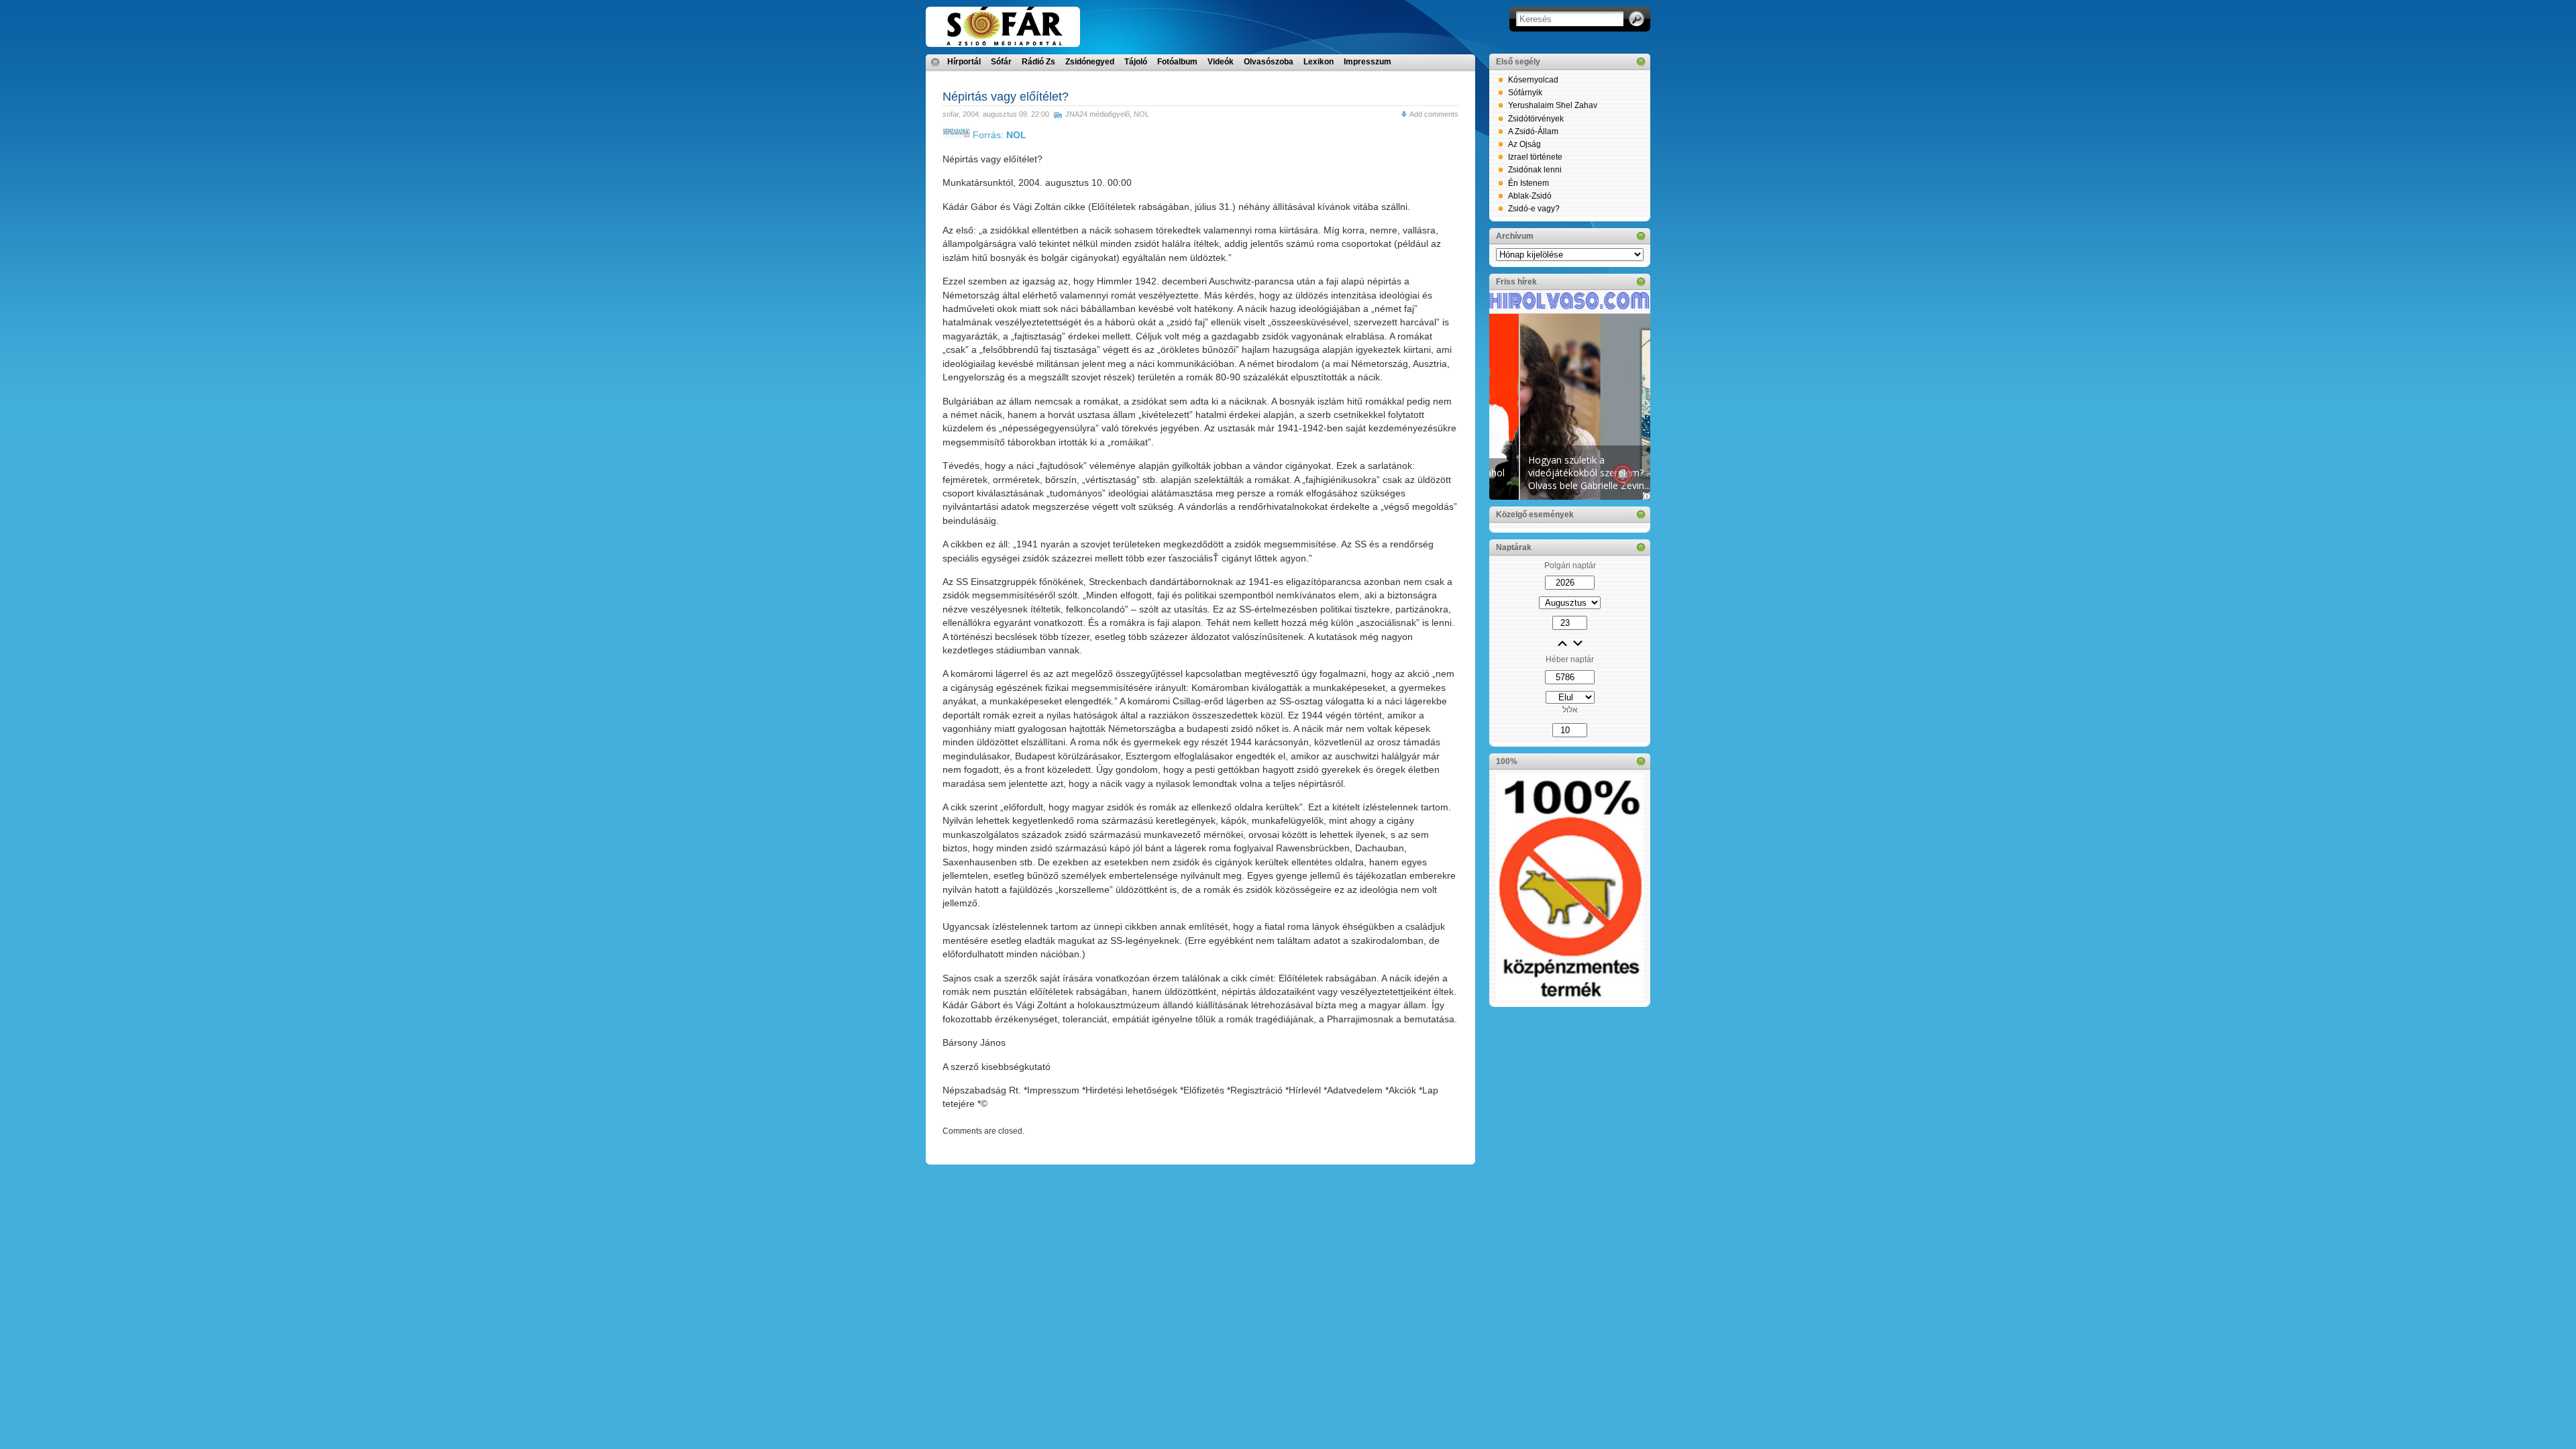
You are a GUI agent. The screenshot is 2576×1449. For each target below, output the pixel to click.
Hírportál (964, 62)
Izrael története (1535, 157)
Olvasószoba (1269, 62)
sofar (951, 114)
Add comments (1434, 114)
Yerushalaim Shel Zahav (1553, 105)
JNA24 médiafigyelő (1097, 114)
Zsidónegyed (1090, 62)
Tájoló (1136, 62)
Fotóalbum (1177, 62)
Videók (1221, 62)
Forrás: (998, 135)
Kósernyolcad (1533, 80)
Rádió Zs (1038, 62)
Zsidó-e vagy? (1534, 209)
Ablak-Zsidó (1530, 196)
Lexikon (1319, 62)
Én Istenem (1528, 183)
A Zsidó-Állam (1533, 131)
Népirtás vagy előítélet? (1006, 97)
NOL (1141, 114)
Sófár (1001, 62)
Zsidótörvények (1536, 119)
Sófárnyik (1525, 93)
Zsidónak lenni (1535, 170)
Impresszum (1367, 62)
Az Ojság (1524, 144)
